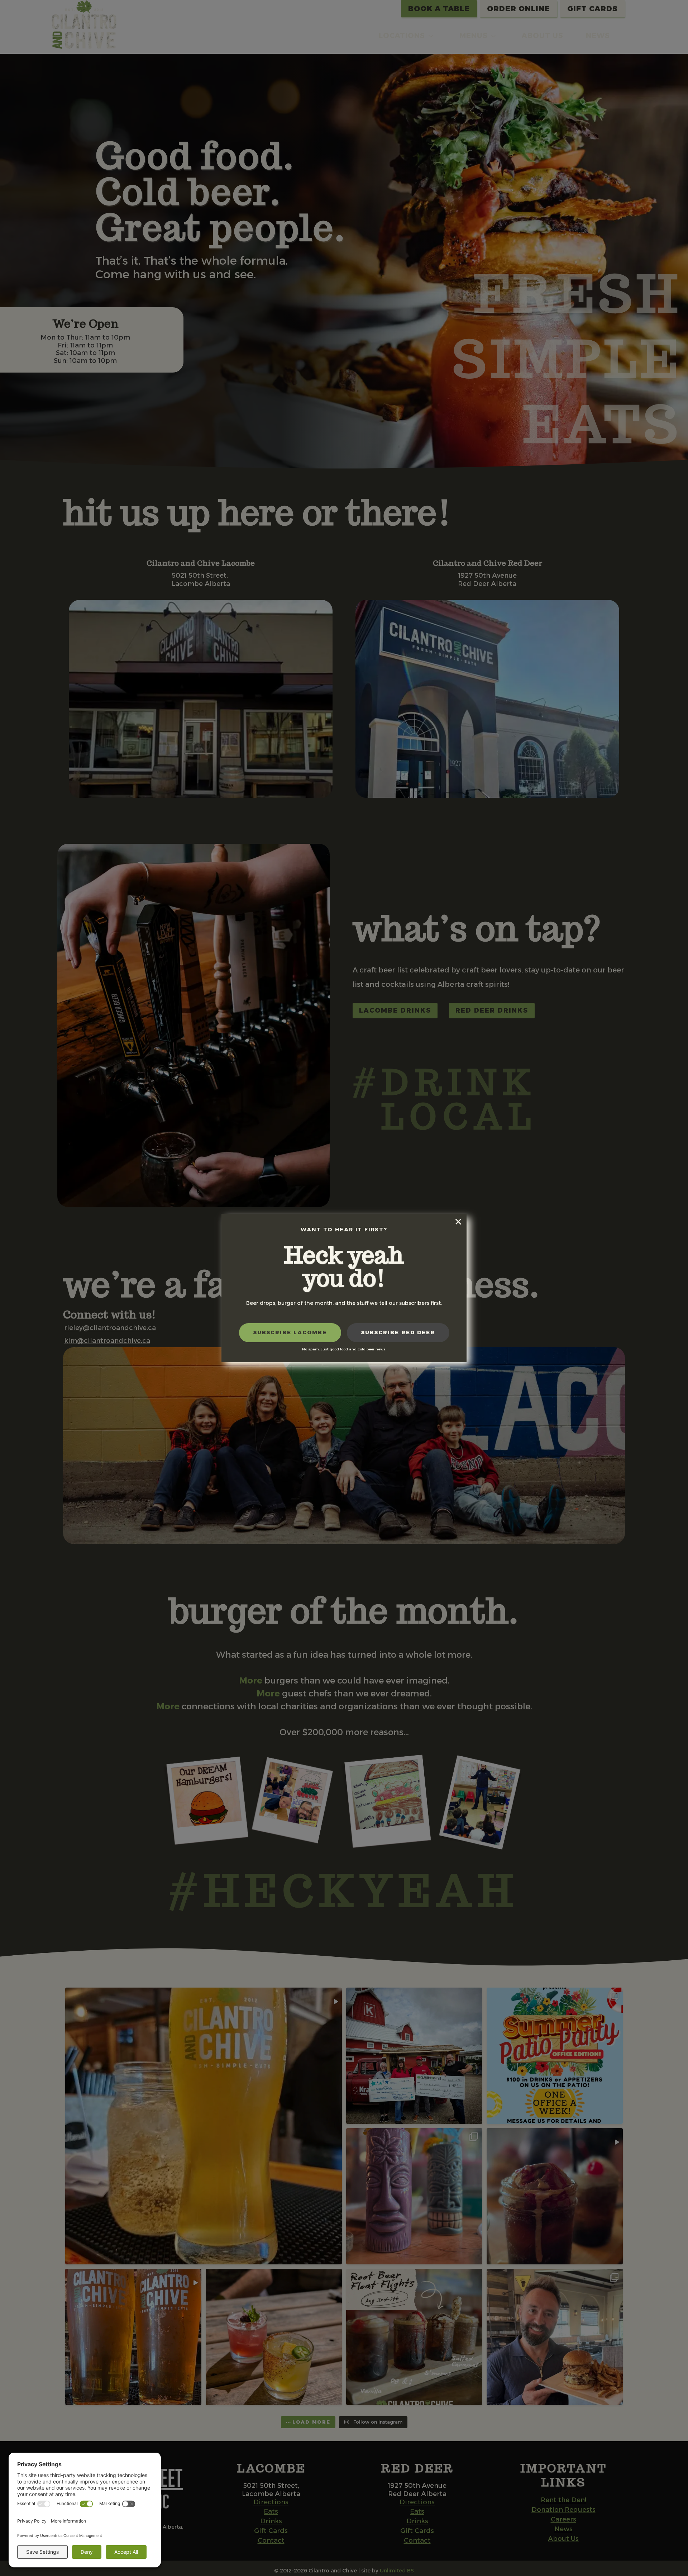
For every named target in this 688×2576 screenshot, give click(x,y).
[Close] (458, 1222)
